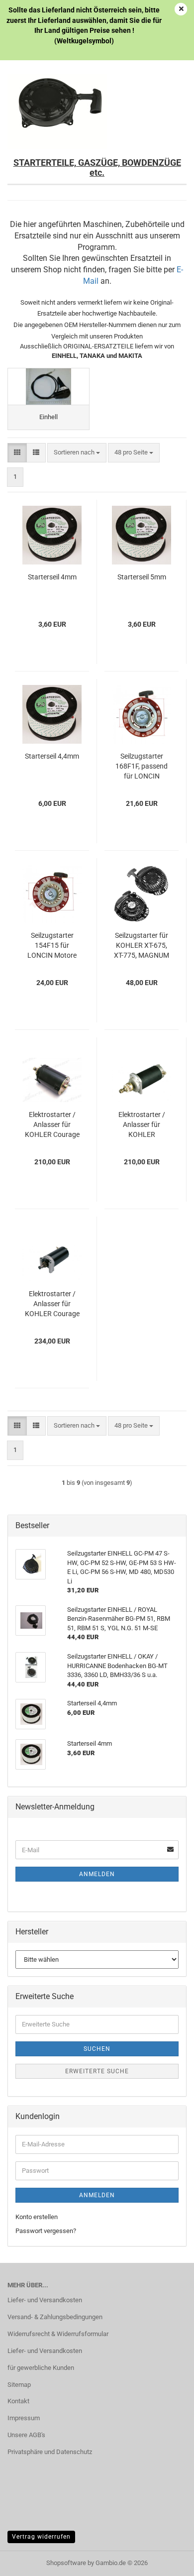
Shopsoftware (66, 2563)
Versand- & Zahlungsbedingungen (55, 2317)
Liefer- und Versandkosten (45, 2300)
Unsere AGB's (26, 2435)
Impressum (24, 2418)
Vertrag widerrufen (41, 2537)
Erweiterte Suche (97, 2071)
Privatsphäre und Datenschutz (50, 2452)
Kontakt (18, 2401)
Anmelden (97, 1874)
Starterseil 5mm (142, 577)
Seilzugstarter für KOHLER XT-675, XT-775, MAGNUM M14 (142, 946)
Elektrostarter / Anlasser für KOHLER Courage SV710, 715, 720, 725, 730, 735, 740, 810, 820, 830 (52, 1304)
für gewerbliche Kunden (41, 2368)
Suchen (97, 2049)
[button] (17, 453)
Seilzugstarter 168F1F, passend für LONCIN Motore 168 (142, 767)
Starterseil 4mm (52, 577)
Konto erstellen (37, 2217)
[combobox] (77, 453)
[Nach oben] (167, 2561)
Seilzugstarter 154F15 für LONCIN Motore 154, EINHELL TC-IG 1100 (52, 946)
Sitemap (19, 2385)
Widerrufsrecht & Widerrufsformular (58, 2334)
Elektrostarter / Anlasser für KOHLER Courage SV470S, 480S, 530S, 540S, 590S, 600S (52, 1125)
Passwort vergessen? (46, 2231)
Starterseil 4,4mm (52, 756)
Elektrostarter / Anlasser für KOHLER (142, 1124)
